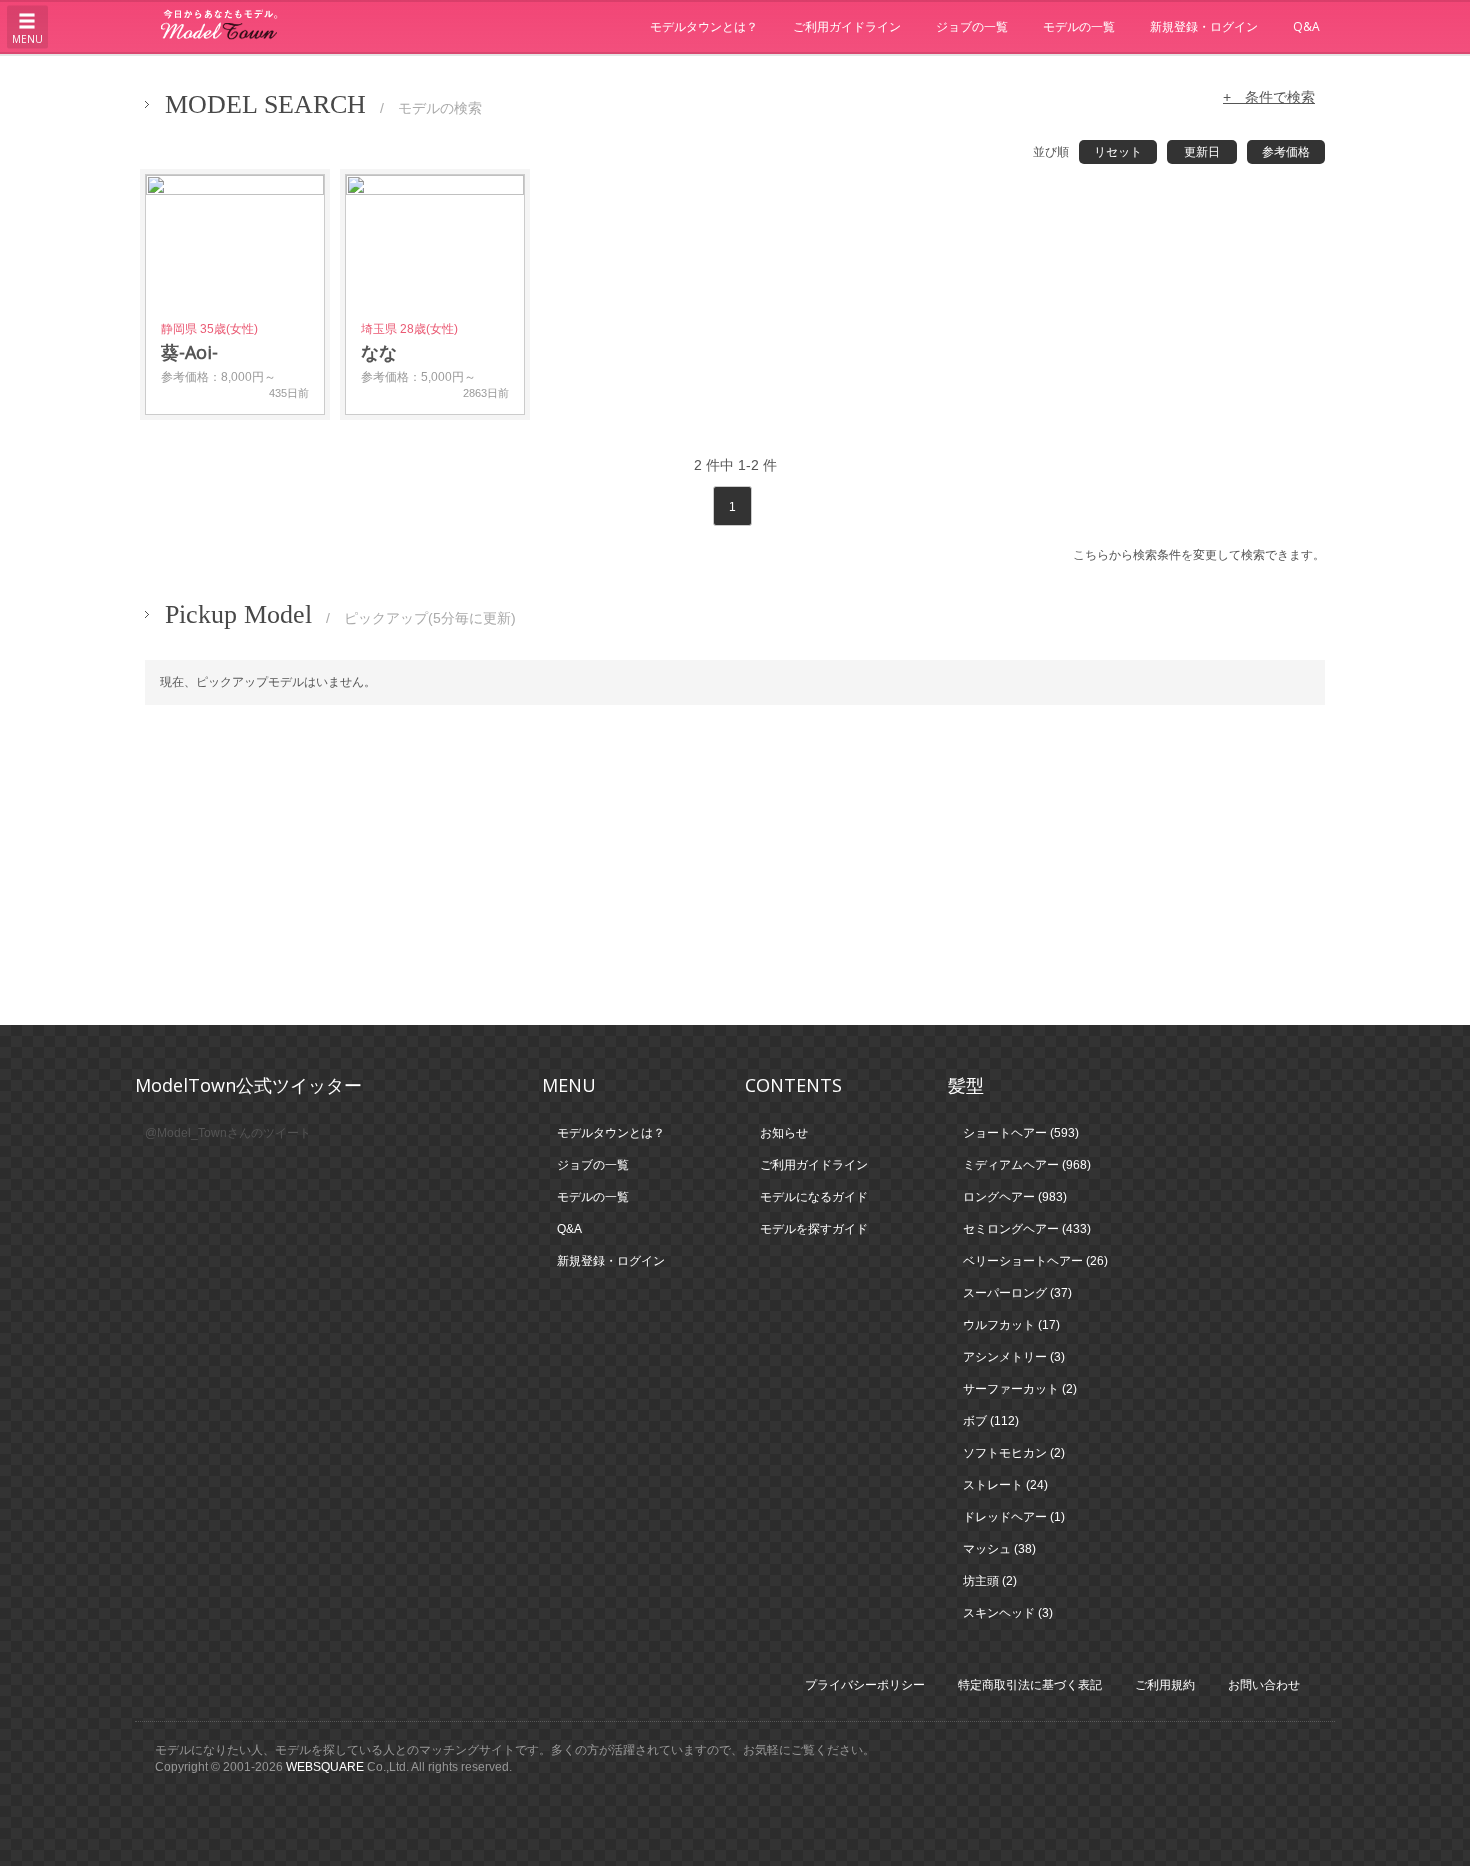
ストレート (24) (1005, 1485)
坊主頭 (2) (990, 1581)
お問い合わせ (1264, 1685)
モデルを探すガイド (814, 1229)
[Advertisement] (735, 865)
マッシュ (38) (999, 1549)
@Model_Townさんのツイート (228, 1133)
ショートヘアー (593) (1021, 1133)
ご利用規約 (1165, 1685)
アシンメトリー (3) (1014, 1357)
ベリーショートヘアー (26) (1035, 1261)
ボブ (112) (991, 1421)
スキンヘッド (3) (1008, 1613)
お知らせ (784, 1133)
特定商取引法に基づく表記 (1030, 1685)
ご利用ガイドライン (847, 26)
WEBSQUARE (325, 1767)
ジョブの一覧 (972, 26)
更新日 (1202, 152)
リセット (1118, 152)
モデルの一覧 (1079, 26)
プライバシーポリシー (865, 1685)
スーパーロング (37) (1017, 1293)
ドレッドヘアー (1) (1014, 1517)
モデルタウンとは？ (704, 26)
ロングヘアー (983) (1015, 1197)
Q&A (1306, 26)
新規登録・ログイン (1204, 26)
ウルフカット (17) (1011, 1325)
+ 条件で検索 (1269, 97)
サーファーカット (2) (1020, 1389)
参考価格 (1286, 152)
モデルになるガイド (814, 1197)
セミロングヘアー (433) (1027, 1229)
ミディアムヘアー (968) (1027, 1165)
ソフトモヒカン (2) (1014, 1453)
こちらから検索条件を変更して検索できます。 (1199, 555)
